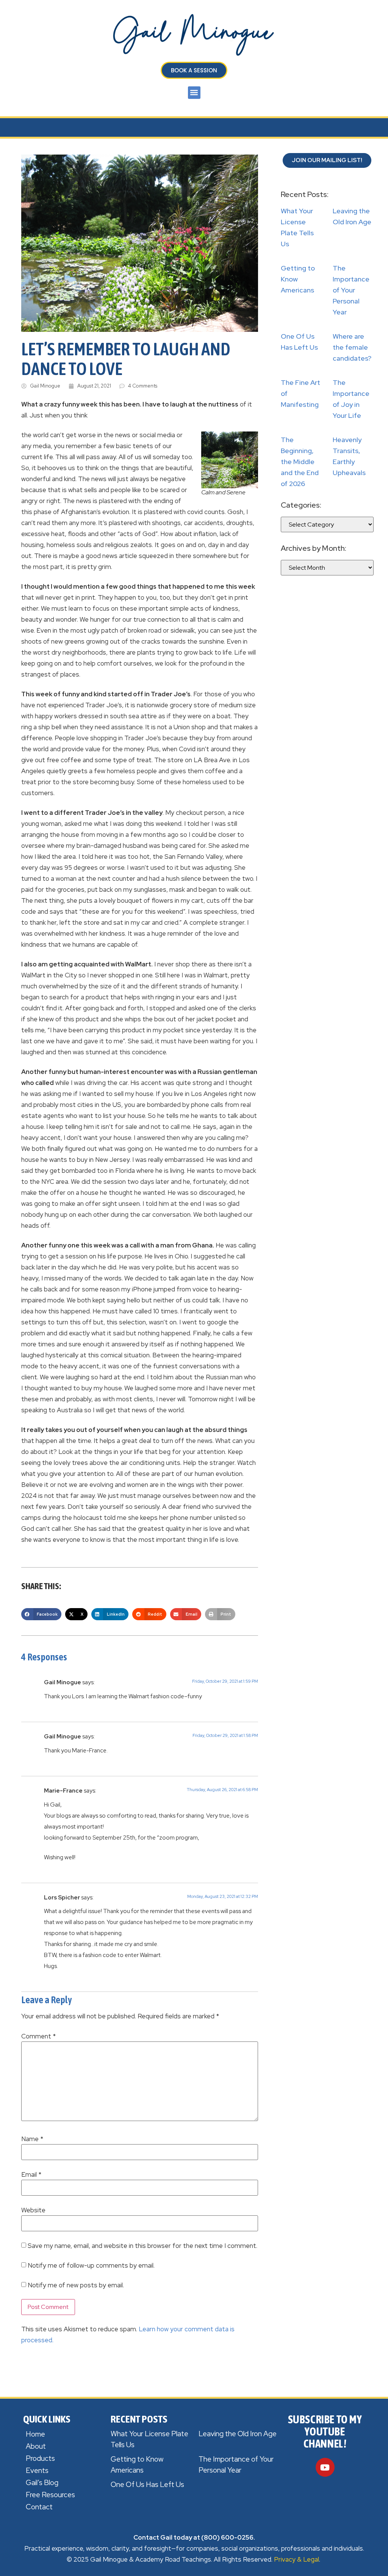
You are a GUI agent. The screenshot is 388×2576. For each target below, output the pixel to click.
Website (33, 2210)
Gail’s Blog (42, 2483)
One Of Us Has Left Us (147, 2485)
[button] (194, 93)
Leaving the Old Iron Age (238, 2434)
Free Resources (50, 2495)
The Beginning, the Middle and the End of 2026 (300, 462)
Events (37, 2470)
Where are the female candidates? (352, 347)
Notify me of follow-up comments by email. (91, 2266)
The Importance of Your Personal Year (351, 290)
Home (35, 2434)
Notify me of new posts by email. (76, 2285)
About (36, 2446)
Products (40, 2458)
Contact (39, 2507)
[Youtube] (325, 2467)
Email (31, 2175)
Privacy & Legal (296, 2559)
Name (32, 2139)
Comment (38, 2036)
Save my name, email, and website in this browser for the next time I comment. (142, 2246)
